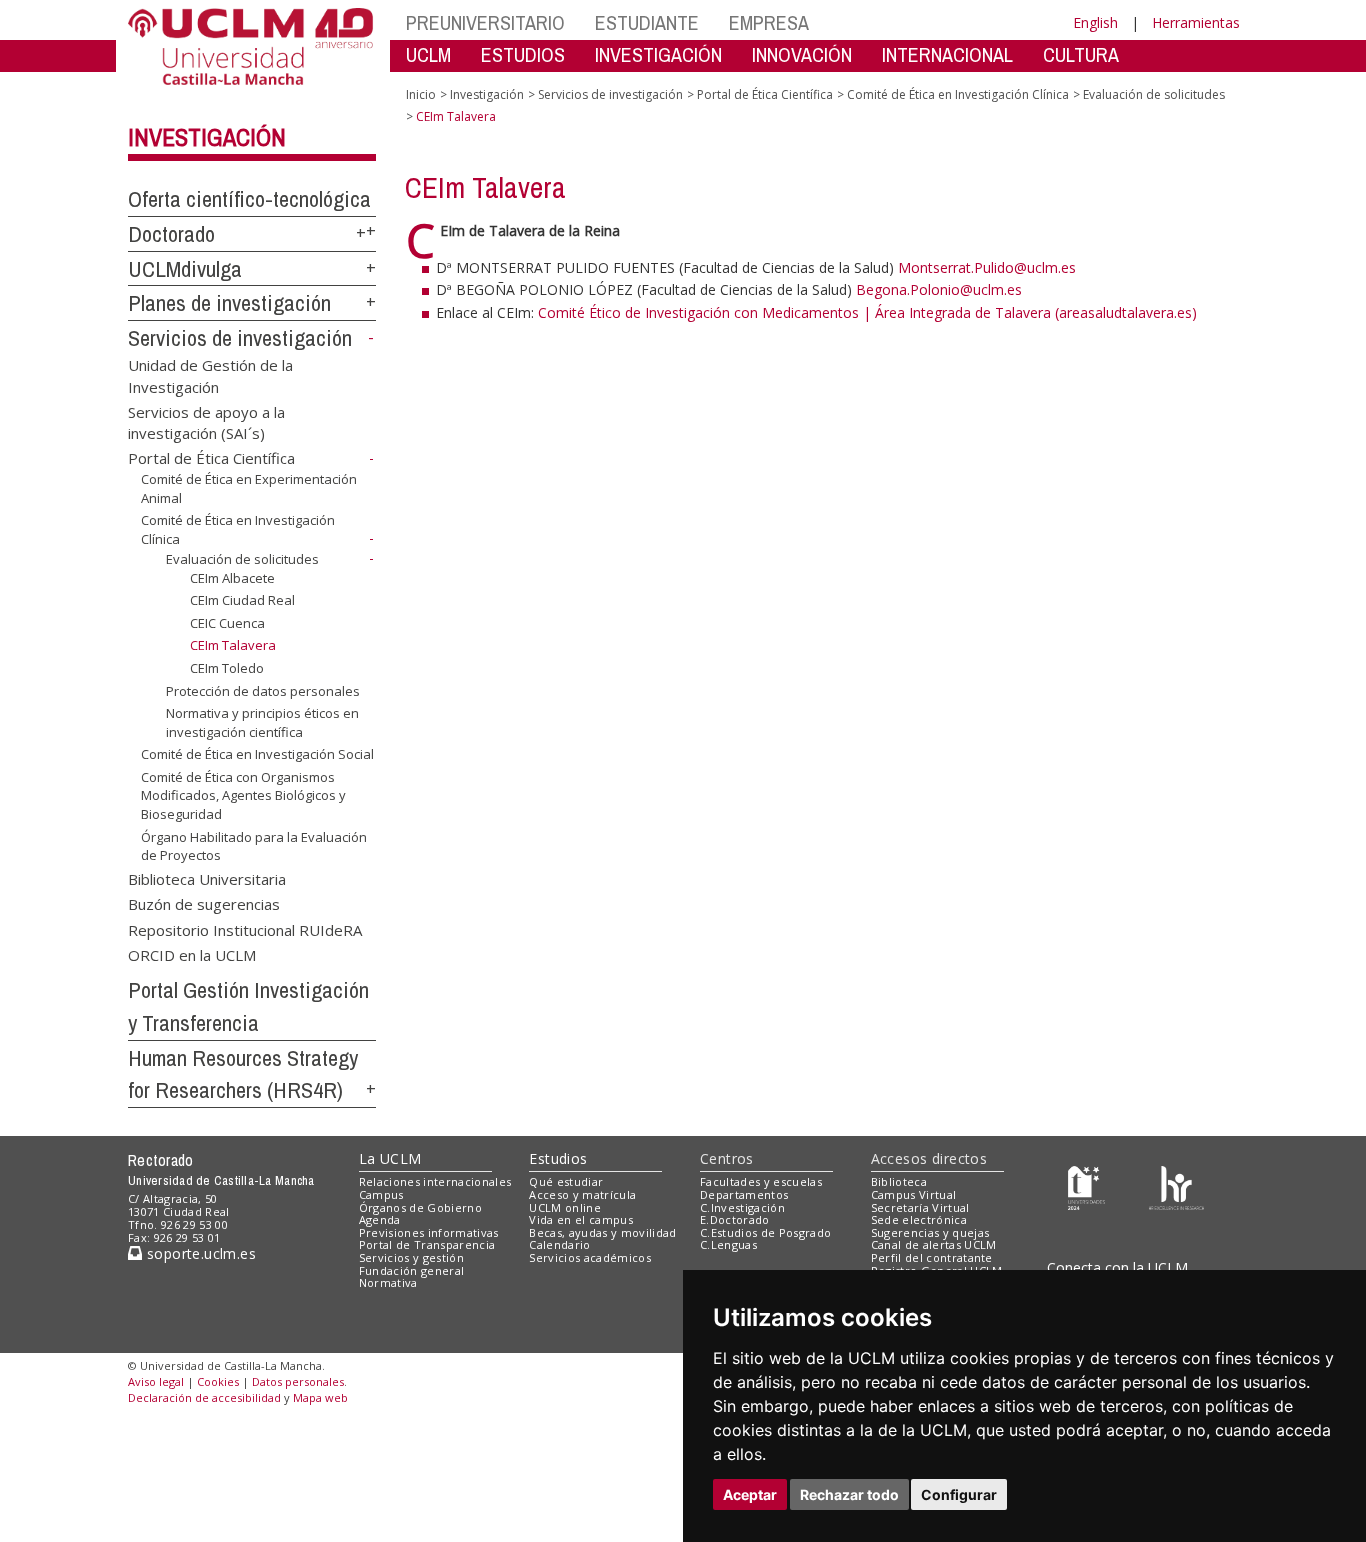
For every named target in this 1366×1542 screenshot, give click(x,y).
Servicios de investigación (240, 338)
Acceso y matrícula (582, 1194)
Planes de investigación (229, 303)
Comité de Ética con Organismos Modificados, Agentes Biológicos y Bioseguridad (243, 795)
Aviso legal (156, 1381)
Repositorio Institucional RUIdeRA (245, 929)
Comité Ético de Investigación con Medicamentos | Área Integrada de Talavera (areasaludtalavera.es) (867, 312)
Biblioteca (899, 1181)
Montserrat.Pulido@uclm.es (987, 267)
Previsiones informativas (429, 1232)
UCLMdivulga (185, 269)
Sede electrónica (919, 1219)
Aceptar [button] (750, 1494)
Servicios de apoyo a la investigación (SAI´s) (206, 421)
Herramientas (1196, 22)
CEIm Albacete (232, 578)
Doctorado (171, 234)
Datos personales (298, 1381)
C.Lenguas (728, 1244)
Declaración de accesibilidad (204, 1397)
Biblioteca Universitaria (207, 879)
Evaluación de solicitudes (242, 559)
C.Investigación (742, 1207)
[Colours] (1176, 1186)
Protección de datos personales (263, 691)
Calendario (559, 1244)
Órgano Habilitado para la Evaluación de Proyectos (254, 845)
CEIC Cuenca (227, 623)
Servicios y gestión (411, 1257)
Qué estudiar (566, 1181)
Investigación (207, 137)
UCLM (428, 54)
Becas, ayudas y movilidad (602, 1232)
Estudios (558, 1158)
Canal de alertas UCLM (934, 1244)
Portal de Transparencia (427, 1244)
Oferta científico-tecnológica (249, 199)
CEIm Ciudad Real (242, 600)
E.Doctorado (735, 1219)
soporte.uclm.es (199, 1253)
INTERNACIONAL (947, 54)
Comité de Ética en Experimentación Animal (249, 488)
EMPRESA (769, 22)
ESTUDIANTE (647, 22)
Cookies (218, 1381)
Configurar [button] (959, 1494)
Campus (381, 1194)
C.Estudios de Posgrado (765, 1232)
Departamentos (744, 1194)
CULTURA (1081, 54)
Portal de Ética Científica (211, 458)
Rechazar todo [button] (849, 1494)
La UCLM (390, 1158)
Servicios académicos (590, 1257)
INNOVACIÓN (802, 54)
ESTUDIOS (523, 54)
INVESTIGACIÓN (658, 54)
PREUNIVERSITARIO (485, 22)
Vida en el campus (581, 1219)
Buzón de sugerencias (204, 904)
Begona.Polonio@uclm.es (939, 289)
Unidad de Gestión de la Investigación (210, 375)
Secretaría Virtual (920, 1207)
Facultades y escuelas (761, 1181)
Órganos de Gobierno (420, 1207)
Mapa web (320, 1397)
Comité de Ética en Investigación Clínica (958, 94)
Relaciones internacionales (435, 1181)
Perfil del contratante (932, 1257)
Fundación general (412, 1270)
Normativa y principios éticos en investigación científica (262, 722)
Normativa (388, 1282)
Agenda (380, 1219)
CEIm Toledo (227, 668)
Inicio (421, 94)
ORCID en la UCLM (192, 955)
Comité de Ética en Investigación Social (257, 754)
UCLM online (565, 1207)
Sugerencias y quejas (930, 1232)
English (1095, 22)
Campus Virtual (914, 1194)
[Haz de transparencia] (1086, 1186)
